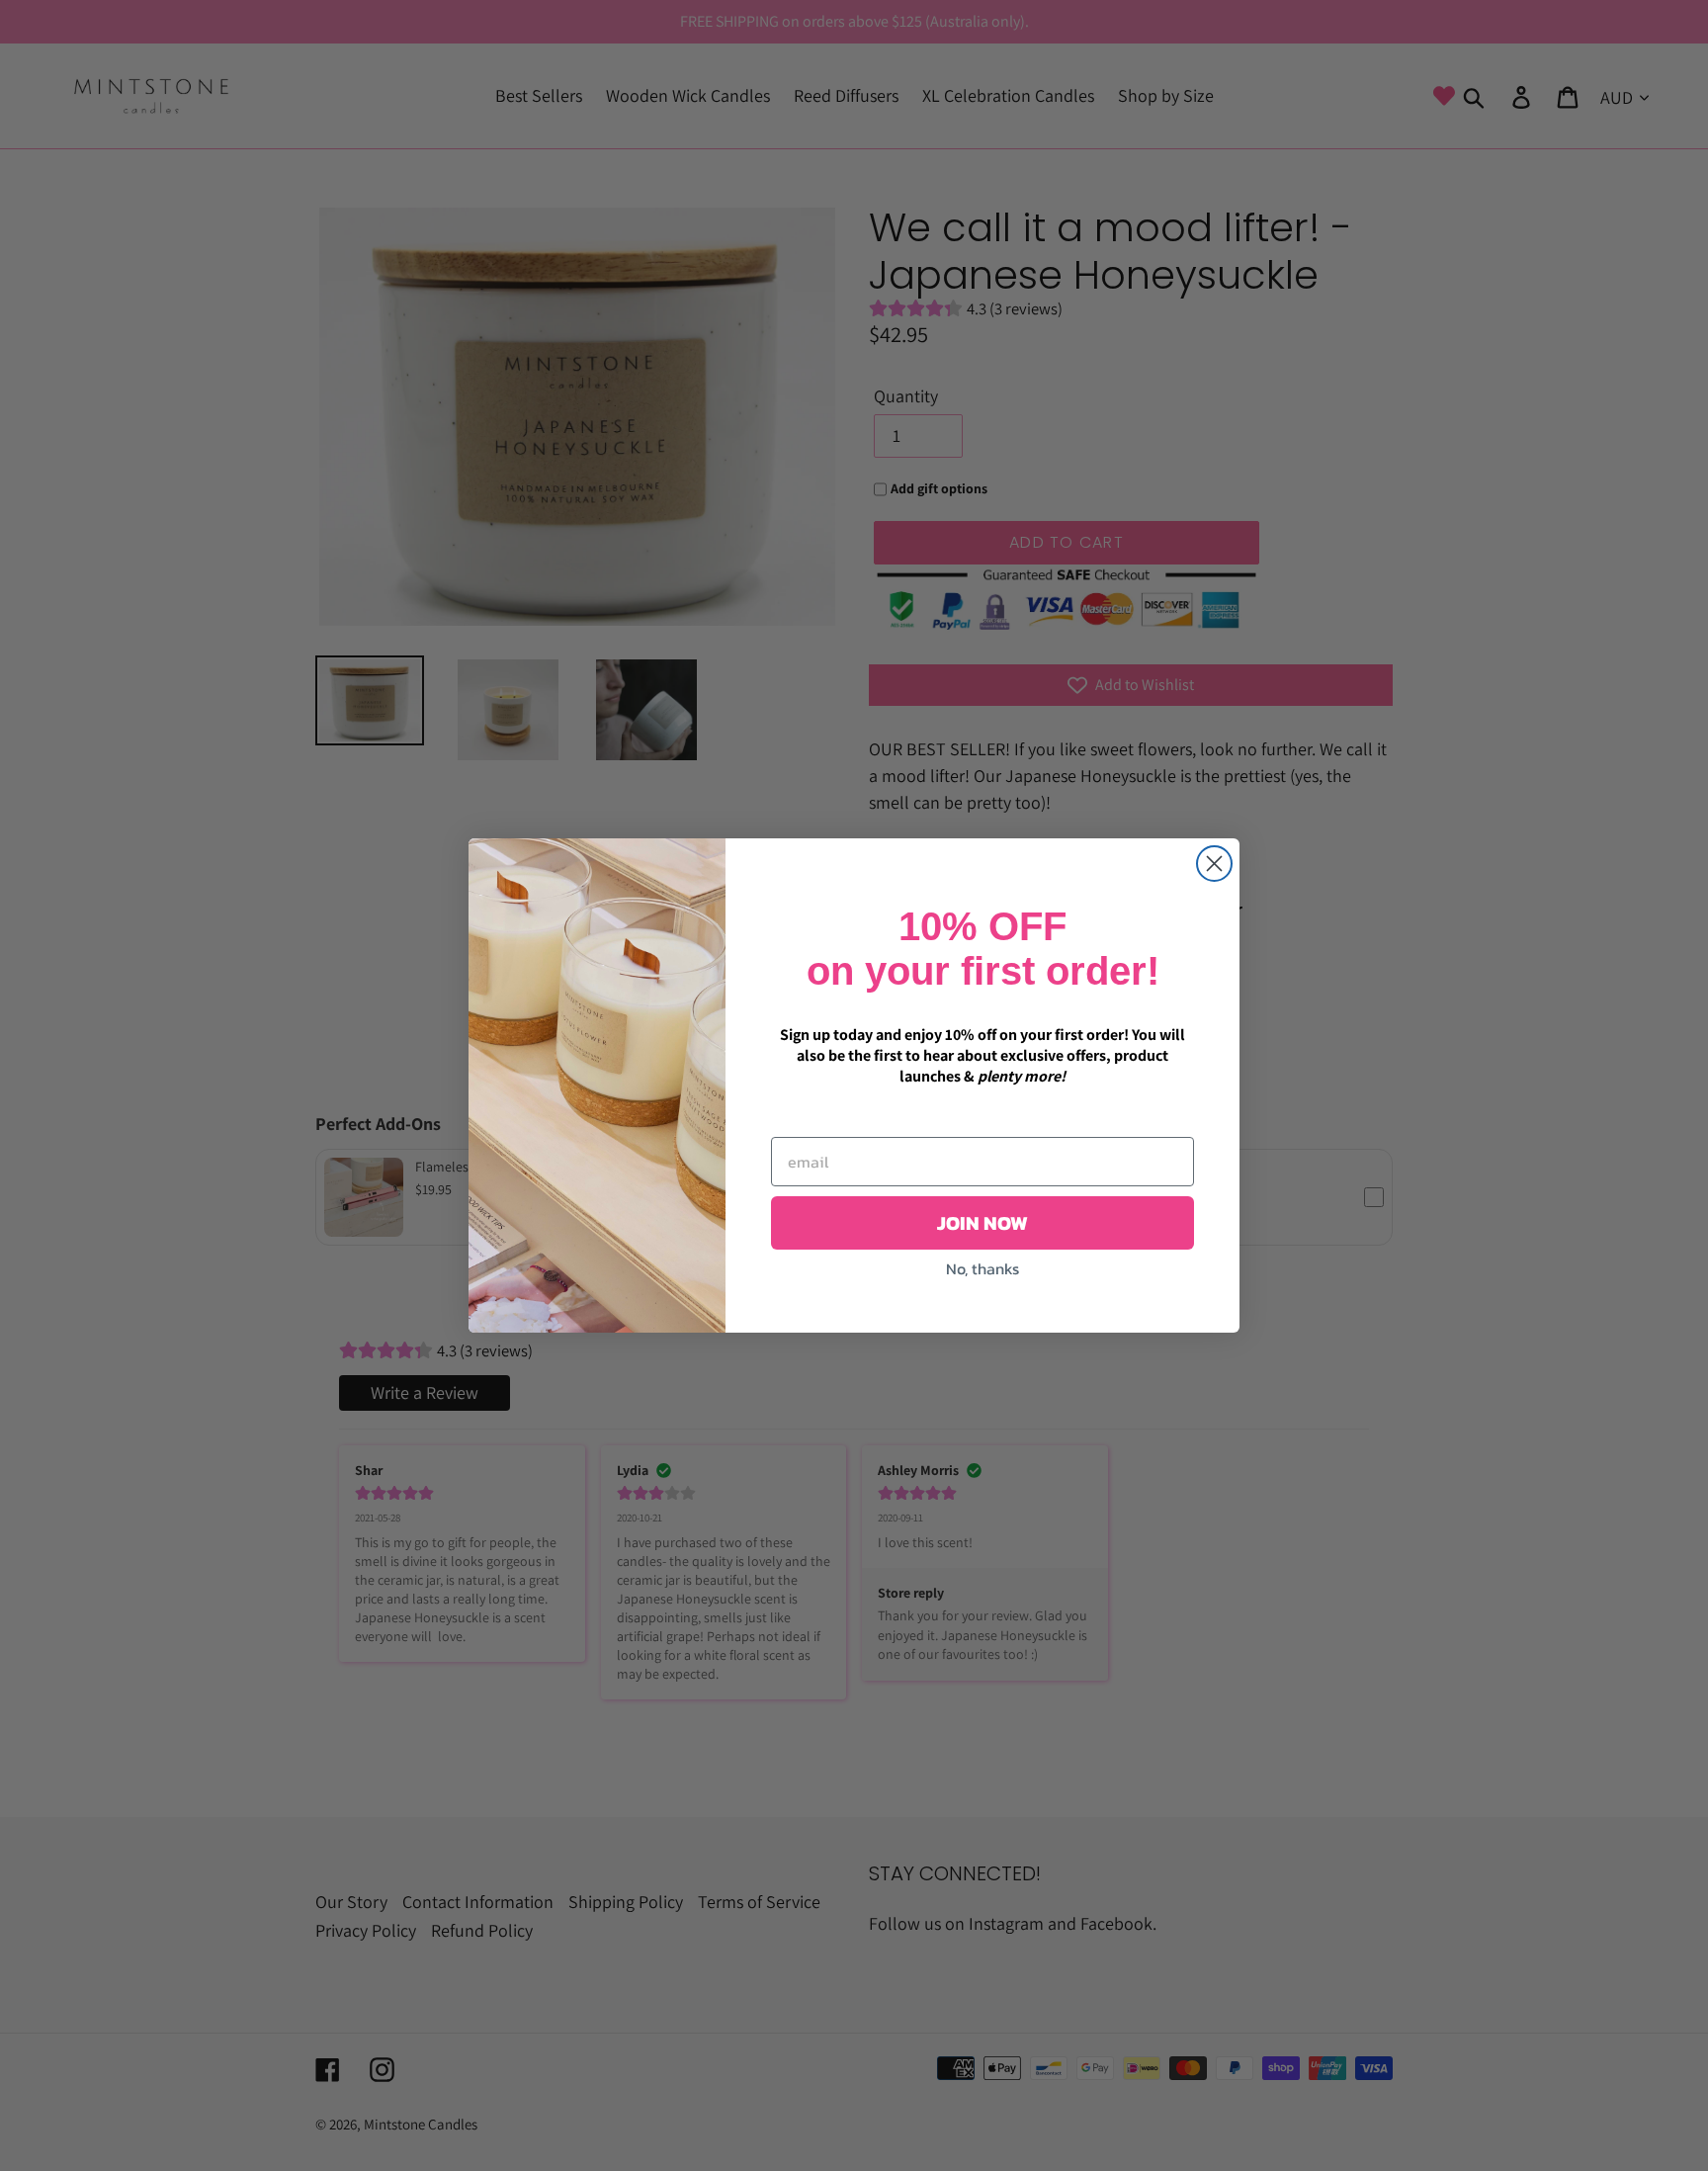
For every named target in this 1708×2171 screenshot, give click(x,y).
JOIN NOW (982, 1223)
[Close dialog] (1214, 864)
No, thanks (982, 1268)
